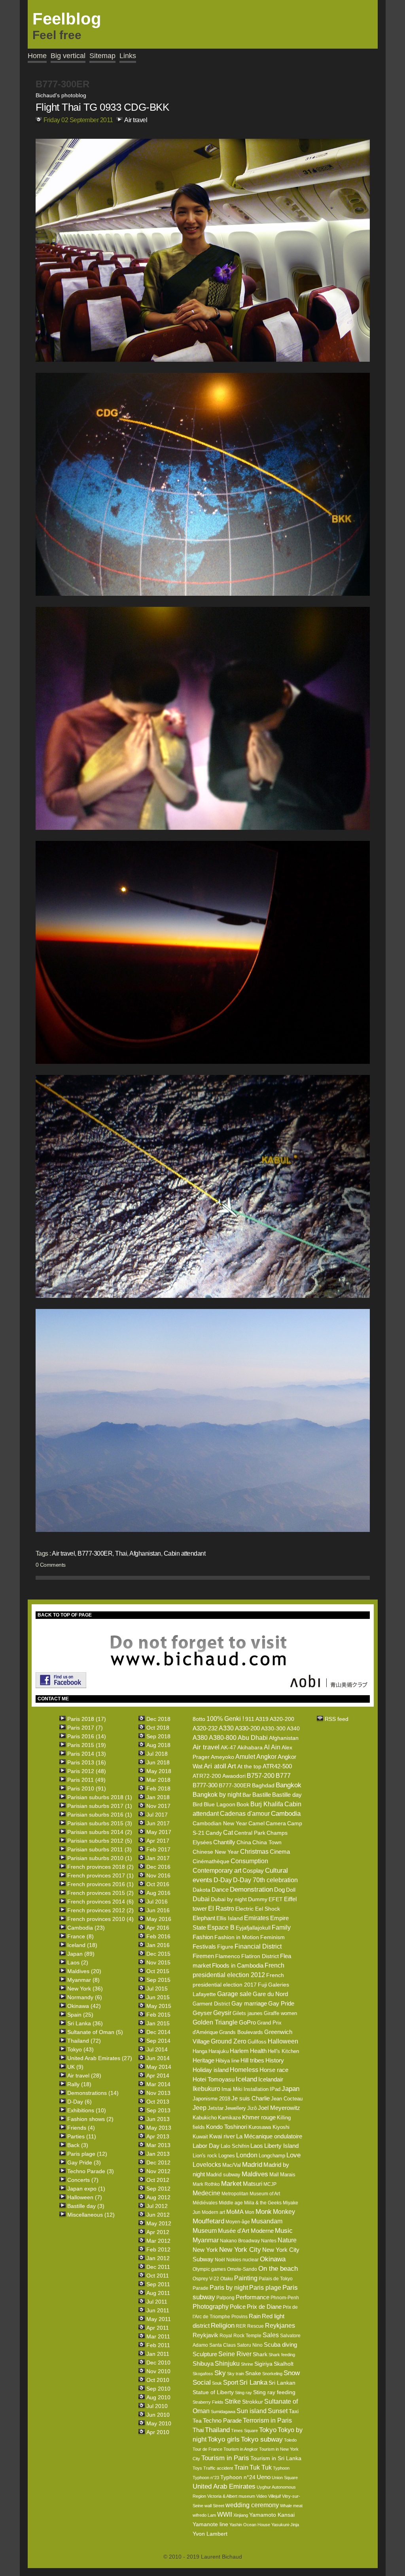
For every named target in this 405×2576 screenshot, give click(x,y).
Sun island (252, 2411)
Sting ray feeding (274, 2392)
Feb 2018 (158, 1788)
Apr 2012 (158, 2232)
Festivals (204, 1946)
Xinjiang (241, 2515)
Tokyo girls (224, 2439)
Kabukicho (205, 2118)
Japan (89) (81, 1954)
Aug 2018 (158, 1745)
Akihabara (250, 1747)
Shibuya (203, 2364)
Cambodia (286, 1814)
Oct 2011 (158, 2276)
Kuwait (200, 2137)
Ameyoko (222, 1757)
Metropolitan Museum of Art (251, 2194)
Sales (271, 2335)
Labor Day (206, 2146)
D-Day (223, 1880)
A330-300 (273, 1728)
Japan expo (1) (86, 2189)
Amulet (245, 1757)
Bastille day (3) (86, 2206)
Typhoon (281, 2468)
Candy (214, 1833)
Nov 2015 (158, 1962)
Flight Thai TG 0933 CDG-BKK (102, 107)
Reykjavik (205, 2335)
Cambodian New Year (220, 1823)
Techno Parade (222, 2420)
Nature (287, 2240)
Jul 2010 (157, 2406)
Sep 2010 (158, 2389)
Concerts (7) (83, 2180)
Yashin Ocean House (250, 2525)
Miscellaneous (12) (91, 2215)
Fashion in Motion (237, 1937)
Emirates (256, 1918)
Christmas (254, 1852)
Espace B (221, 1927)
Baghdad (263, 1785)
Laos (257, 2146)
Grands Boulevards (241, 2032)
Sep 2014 (158, 2041)
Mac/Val (232, 2165)
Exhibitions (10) (87, 2110)
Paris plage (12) (87, 2154)
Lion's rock (205, 2156)
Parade (201, 2288)
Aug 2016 (158, 1893)
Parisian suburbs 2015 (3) (100, 1823)
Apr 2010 (158, 2432)
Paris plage (265, 2288)
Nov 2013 (158, 2093)
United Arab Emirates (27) (100, 2058)
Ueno (264, 2477)
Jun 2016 (158, 1910)
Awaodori (234, 1776)
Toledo (290, 2440)
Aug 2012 (158, 2197)
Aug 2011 (158, 2293)
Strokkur (253, 2402)
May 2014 (159, 2067)
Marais (288, 2175)
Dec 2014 (158, 2032)
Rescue (255, 2326)
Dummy (258, 1899)
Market (231, 2184)
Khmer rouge (259, 2117)
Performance (253, 2297)
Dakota (202, 1890)
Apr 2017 (158, 1841)
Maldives (255, 2174)
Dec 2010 (158, 2363)
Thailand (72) (84, 2041)
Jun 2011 (158, 2310)
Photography (211, 2307)
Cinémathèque (211, 1861)
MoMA (235, 2212)
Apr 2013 (158, 2136)
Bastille (262, 1795)
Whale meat (291, 2506)
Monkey (284, 2212)
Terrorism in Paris (267, 2420)
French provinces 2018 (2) (100, 1867)
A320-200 (282, 1719)
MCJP (270, 2184)
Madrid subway (223, 2175)
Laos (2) (78, 1962)
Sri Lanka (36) (85, 2023)
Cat (228, 1833)
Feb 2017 (158, 1849)
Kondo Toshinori (227, 2127)
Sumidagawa (223, 2412)
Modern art (213, 2212)
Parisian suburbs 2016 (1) (100, 1815)
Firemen (203, 1956)
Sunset (278, 2411)
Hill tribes (252, 2060)
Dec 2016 (158, 1867)
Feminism (273, 1937)
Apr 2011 (158, 2328)
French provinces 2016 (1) (100, 1884)
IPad (275, 2089)
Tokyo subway (262, 2439)
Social (202, 2382)
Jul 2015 (157, 1989)
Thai (121, 1553)
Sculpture (205, 2354)
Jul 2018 (157, 1754)
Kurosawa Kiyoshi (269, 2127)
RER (241, 2326)
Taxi (294, 2411)
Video (262, 2496)
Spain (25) (80, 2015)
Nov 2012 (158, 2171)
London (247, 2155)
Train (241, 2467)
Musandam (267, 2221)
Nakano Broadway (240, 2241)
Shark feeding (282, 2355)
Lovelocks (207, 2165)
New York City (240, 2250)
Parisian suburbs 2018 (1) (100, 1797)
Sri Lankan (282, 2383)
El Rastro (221, 1908)
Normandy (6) (85, 1997)
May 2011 (159, 2319)
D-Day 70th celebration (265, 1880)
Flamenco (228, 1956)
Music (284, 2231)
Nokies (234, 2260)
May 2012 (159, 2223)
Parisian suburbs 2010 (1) (100, 1858)
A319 (262, 1719)
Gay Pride (281, 2003)
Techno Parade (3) (91, 2171)
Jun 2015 (158, 1997)
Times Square (244, 2431)
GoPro (247, 2022)
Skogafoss (203, 2374)
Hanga (200, 2051)
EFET (276, 1899)
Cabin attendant (185, 1553)
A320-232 (205, 1728)
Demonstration (251, 1890)
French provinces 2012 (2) (100, 1910)
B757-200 (261, 1776)
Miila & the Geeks (263, 2203)
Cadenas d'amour (245, 1814)
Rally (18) (79, 2084)
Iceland (246, 2079)
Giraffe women (280, 2013)
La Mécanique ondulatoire (269, 2136)
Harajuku (219, 2051)
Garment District (211, 2004)
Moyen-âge (238, 2222)
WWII (225, 2515)
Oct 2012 (158, 2180)
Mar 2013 (158, 2145)
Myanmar (206, 2240)
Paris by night (229, 2288)
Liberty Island (281, 2146)
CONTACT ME (53, 1699)
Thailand (217, 2430)
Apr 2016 (158, 1928)
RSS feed (337, 1719)
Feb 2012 (158, 2249)
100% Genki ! (225, 1719)
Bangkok (289, 1785)
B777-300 (205, 1785)
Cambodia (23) (86, 1928)
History (275, 2060)
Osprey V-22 (206, 2279)
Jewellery (235, 2108)
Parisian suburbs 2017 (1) (100, 1806)
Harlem (239, 2051)
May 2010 (159, 2423)
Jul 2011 (157, 2302)
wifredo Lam (204, 2515)
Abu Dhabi (253, 1738)
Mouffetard (208, 2221)
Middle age (231, 2203)
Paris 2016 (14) (87, 1736)
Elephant (204, 1918)
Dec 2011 (158, 2267)
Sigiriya (263, 2364)
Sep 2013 (158, 2110)
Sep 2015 (158, 1980)
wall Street (214, 2506)
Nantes (269, 2241)
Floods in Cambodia (238, 1965)
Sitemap (102, 56)
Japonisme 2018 (211, 2099)
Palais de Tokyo (276, 2279)
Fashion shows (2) (90, 2119)
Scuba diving (280, 2345)
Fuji (262, 1985)
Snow (292, 2373)
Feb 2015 (158, 2015)
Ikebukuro (206, 2089)
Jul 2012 (157, 2206)
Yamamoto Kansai (272, 2515)
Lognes (227, 2156)
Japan (291, 2089)
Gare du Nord (270, 1994)
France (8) (80, 1936)
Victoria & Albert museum (231, 2496)
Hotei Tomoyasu (214, 2079)
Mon (250, 2212)
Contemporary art (217, 1871)
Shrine (247, 2364)
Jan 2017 (158, 1858)
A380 (200, 1738)
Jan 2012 (158, 2258)
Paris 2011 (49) (86, 1780)
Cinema (280, 1852)
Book (243, 1804)
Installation (256, 2089)
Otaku (227, 2279)
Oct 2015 (158, 1971)
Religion (223, 2326)
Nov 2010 (158, 2371)
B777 (283, 1776)
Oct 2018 (158, 1728)
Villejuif (274, 2496)
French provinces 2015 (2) (100, 1893)
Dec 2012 (158, 2162)
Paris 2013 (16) (87, 1762)
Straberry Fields (208, 2402)
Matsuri (253, 2184)
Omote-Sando (242, 2269)
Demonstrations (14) (93, 2093)
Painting (246, 2278)
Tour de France (207, 2449)
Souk (217, 2383)
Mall (274, 2175)
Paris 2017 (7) (85, 1728)
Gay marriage (249, 2003)
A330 (226, 1728)
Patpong (225, 2298)
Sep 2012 (158, 2189)
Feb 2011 (158, 2345)
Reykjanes (280, 2326)
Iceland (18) (82, 1945)
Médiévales (205, 2203)
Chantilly (224, 1842)
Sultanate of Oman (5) (95, 2032)
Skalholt (284, 2364)
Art (232, 1766)
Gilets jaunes (248, 2013)
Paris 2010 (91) (87, 1788)
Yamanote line (210, 2524)
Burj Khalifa (267, 1804)
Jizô (252, 2108)
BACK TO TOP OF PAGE (65, 1615)
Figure (225, 1947)
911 (250, 1719)
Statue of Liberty (213, 2392)
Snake (253, 2373)
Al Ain (272, 1747)
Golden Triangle (215, 2022)
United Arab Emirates (224, 2486)
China (244, 1842)
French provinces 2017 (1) (100, 1875)
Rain (255, 2316)
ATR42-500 (277, 1766)
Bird (198, 1804)
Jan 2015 (158, 2023)
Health (258, 2051)
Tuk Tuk (261, 2467)
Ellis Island (230, 1918)
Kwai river (222, 2136)
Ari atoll (215, 1766)
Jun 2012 (158, 2215)
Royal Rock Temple (240, 2336)
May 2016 (159, 1919)
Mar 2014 (158, 2084)
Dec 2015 (158, 1954)
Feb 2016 (158, 1936)
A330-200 (247, 1728)
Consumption (249, 1861)
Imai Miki (232, 2089)
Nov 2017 (158, 1806)
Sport (231, 2382)
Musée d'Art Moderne (246, 2231)
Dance (220, 1890)
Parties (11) (82, 2136)
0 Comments (51, 1565)
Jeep (200, 2108)
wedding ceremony (252, 2505)
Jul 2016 (157, 1902)
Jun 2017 (158, 1823)
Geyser (202, 2013)
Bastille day (287, 1795)
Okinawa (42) (84, 2006)
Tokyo (268, 2430)
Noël (220, 2260)
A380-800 (223, 1738)
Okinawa (273, 2259)
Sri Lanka (253, 2382)
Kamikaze (229, 2118)
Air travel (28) (84, 2076)
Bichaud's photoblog (61, 95)
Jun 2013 (158, 2119)
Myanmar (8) (83, 1980)
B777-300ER (95, 1553)
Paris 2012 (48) (87, 1771)
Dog (279, 1890)
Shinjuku (227, 2364)
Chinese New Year (216, 1852)
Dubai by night (229, 1899)
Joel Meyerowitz (279, 2108)
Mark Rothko (206, 2184)
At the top (249, 1766)
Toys (197, 2468)
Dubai (201, 1899)
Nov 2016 (158, 1875)
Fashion (203, 1937)
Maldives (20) (84, 1971)
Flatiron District (260, 1956)
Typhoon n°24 (238, 2477)
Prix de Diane (264, 2307)
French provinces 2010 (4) (100, 1919)
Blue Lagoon (220, 1804)
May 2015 (159, 2006)
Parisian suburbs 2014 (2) (100, 1832)
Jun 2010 (158, 2415)
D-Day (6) (79, 2102)
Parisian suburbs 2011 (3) (99, 1849)
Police (238, 2307)
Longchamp (272, 2156)
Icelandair (271, 2079)
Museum (205, 2231)
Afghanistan (145, 1553)
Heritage (203, 2060)
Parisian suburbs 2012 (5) (100, 1841)
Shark (260, 2354)
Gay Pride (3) (84, 2162)
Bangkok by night (217, 1795)
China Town (267, 1842)
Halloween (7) (85, 2197)
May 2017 (159, 1832)
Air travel (136, 120)
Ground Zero (229, 2041)
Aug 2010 (158, 2397)
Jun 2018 (158, 1762)
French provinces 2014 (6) (100, 1902)
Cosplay (253, 1871)
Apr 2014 (158, 2076)
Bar (247, 1795)
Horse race (274, 2070)
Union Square (285, 2478)
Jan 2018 (158, 1797)
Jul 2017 (157, 1815)
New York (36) (85, 1989)
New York (205, 2250)
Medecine (206, 2193)
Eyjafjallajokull (253, 1928)
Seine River (235, 2354)
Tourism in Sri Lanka (276, 2458)
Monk (264, 2212)
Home (37, 56)
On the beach (278, 2269)
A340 (293, 1728)
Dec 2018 (158, 1719)
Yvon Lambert (210, 2534)
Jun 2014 (158, 2058)
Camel (256, 1823)
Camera (276, 1823)
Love (293, 2155)
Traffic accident (218, 2468)
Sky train (236, 2374)
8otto (199, 1719)
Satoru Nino (250, 2345)
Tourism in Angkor (241, 2449)
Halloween (283, 2041)
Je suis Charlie (251, 2098)
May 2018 (159, 1771)
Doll (291, 1890)
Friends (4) (81, 2128)
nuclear (251, 2260)
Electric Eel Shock (258, 1909)
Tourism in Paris (225, 2458)
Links (128, 56)
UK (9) (75, 2067)
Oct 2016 (158, 1884)
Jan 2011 (158, 2354)
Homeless (244, 2070)
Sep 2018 (158, 1736)
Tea (197, 2421)
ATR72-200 (207, 1776)
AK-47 (228, 1747)
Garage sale (234, 1994)
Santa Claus (222, 2345)
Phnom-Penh (285, 2298)
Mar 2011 (158, 2336)
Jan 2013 (158, 2154)
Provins (239, 2317)
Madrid (252, 2165)
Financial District (258, 1946)
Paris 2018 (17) (87, 1719)
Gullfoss (257, 2042)
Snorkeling (272, 2374)
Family (281, 1927)
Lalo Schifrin (235, 2146)
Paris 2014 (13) (87, 1754)
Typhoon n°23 (206, 2478)
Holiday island (211, 2070)
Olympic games (209, 2269)
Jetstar (216, 2108)
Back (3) (78, 2145)
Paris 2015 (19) (87, 1745)
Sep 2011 (158, 2284)
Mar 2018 (158, 1780)
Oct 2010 (158, 2380)
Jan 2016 (158, 1945)
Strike (233, 2401)
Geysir (222, 2013)
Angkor (266, 1757)
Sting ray (243, 2393)
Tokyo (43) (80, 2049)
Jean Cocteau (287, 2099)
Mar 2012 (158, 2241)
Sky (220, 2373)
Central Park (250, 1833)
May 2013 (159, 2128)
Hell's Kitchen (283, 2051)
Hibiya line (227, 2061)
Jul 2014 (157, 2049)
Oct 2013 (158, 2102)
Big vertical (68, 56)
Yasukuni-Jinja (285, 2525)
